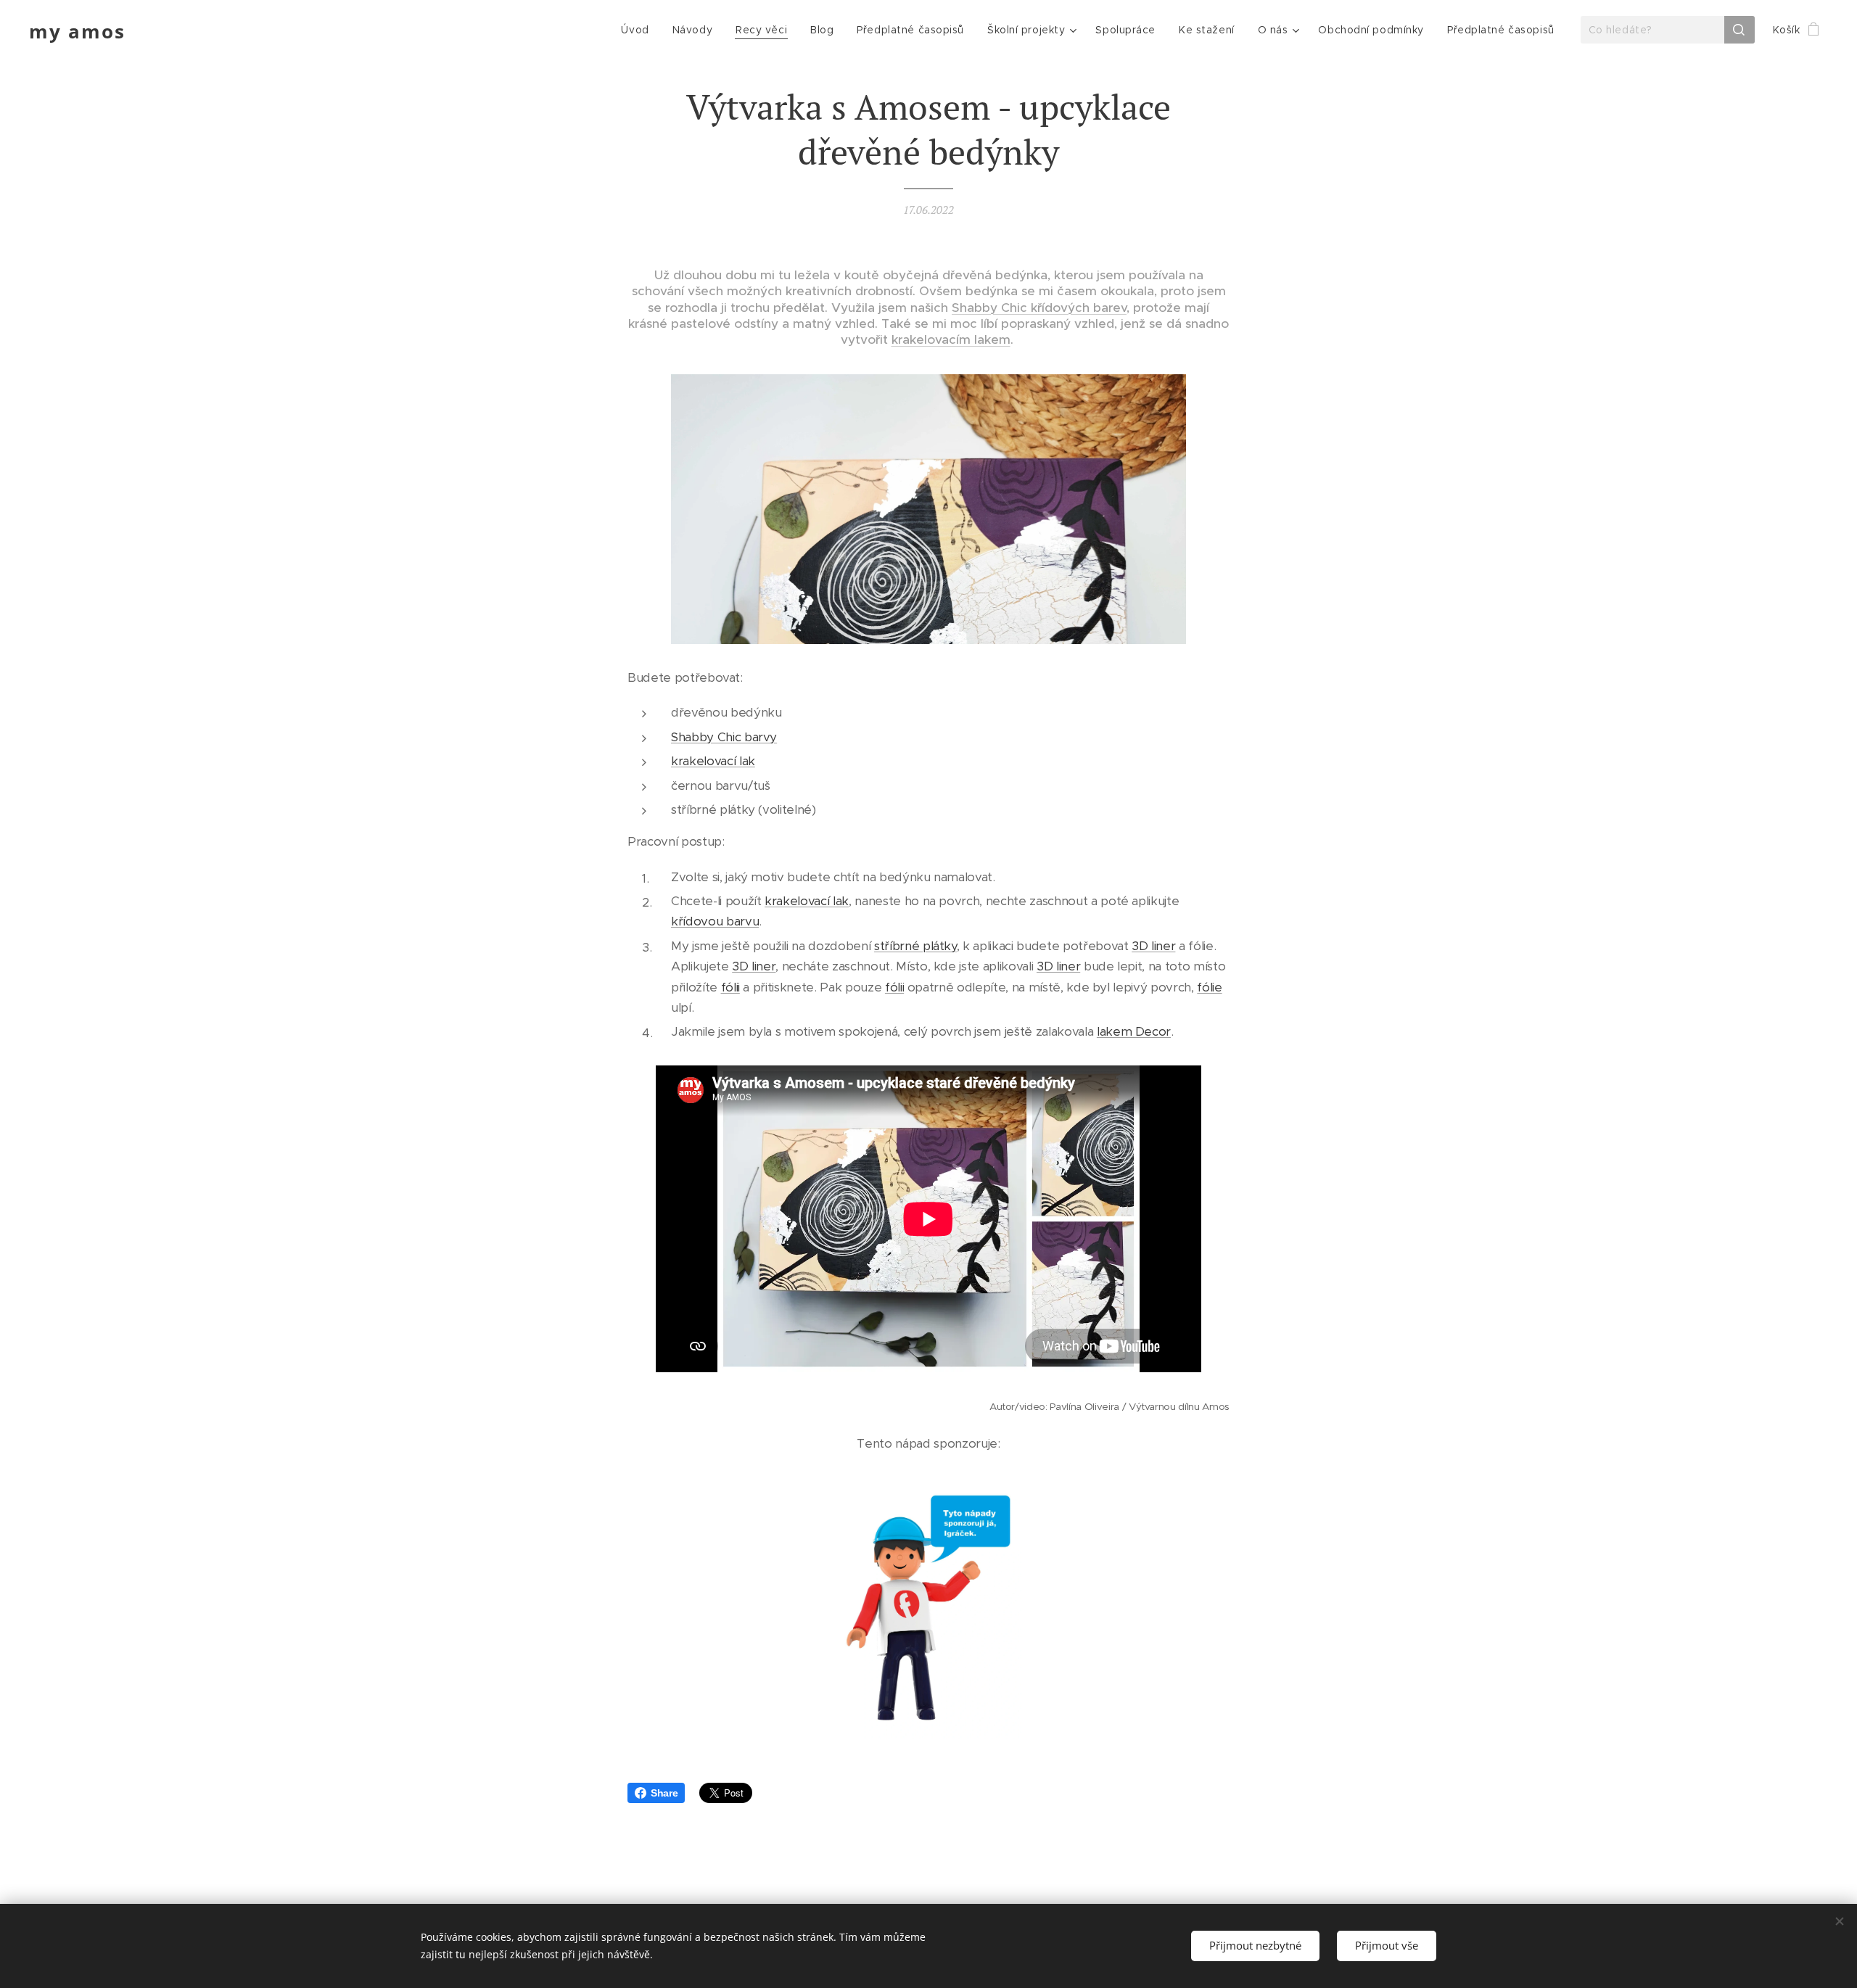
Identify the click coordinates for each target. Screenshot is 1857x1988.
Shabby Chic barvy (724, 737)
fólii (730, 987)
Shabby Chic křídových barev (1039, 308)
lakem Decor (1134, 1031)
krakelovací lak (713, 761)
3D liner (1153, 946)
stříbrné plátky (915, 946)
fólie (1209, 987)
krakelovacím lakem (951, 339)
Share (664, 1793)
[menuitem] (639, 30)
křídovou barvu (715, 921)
